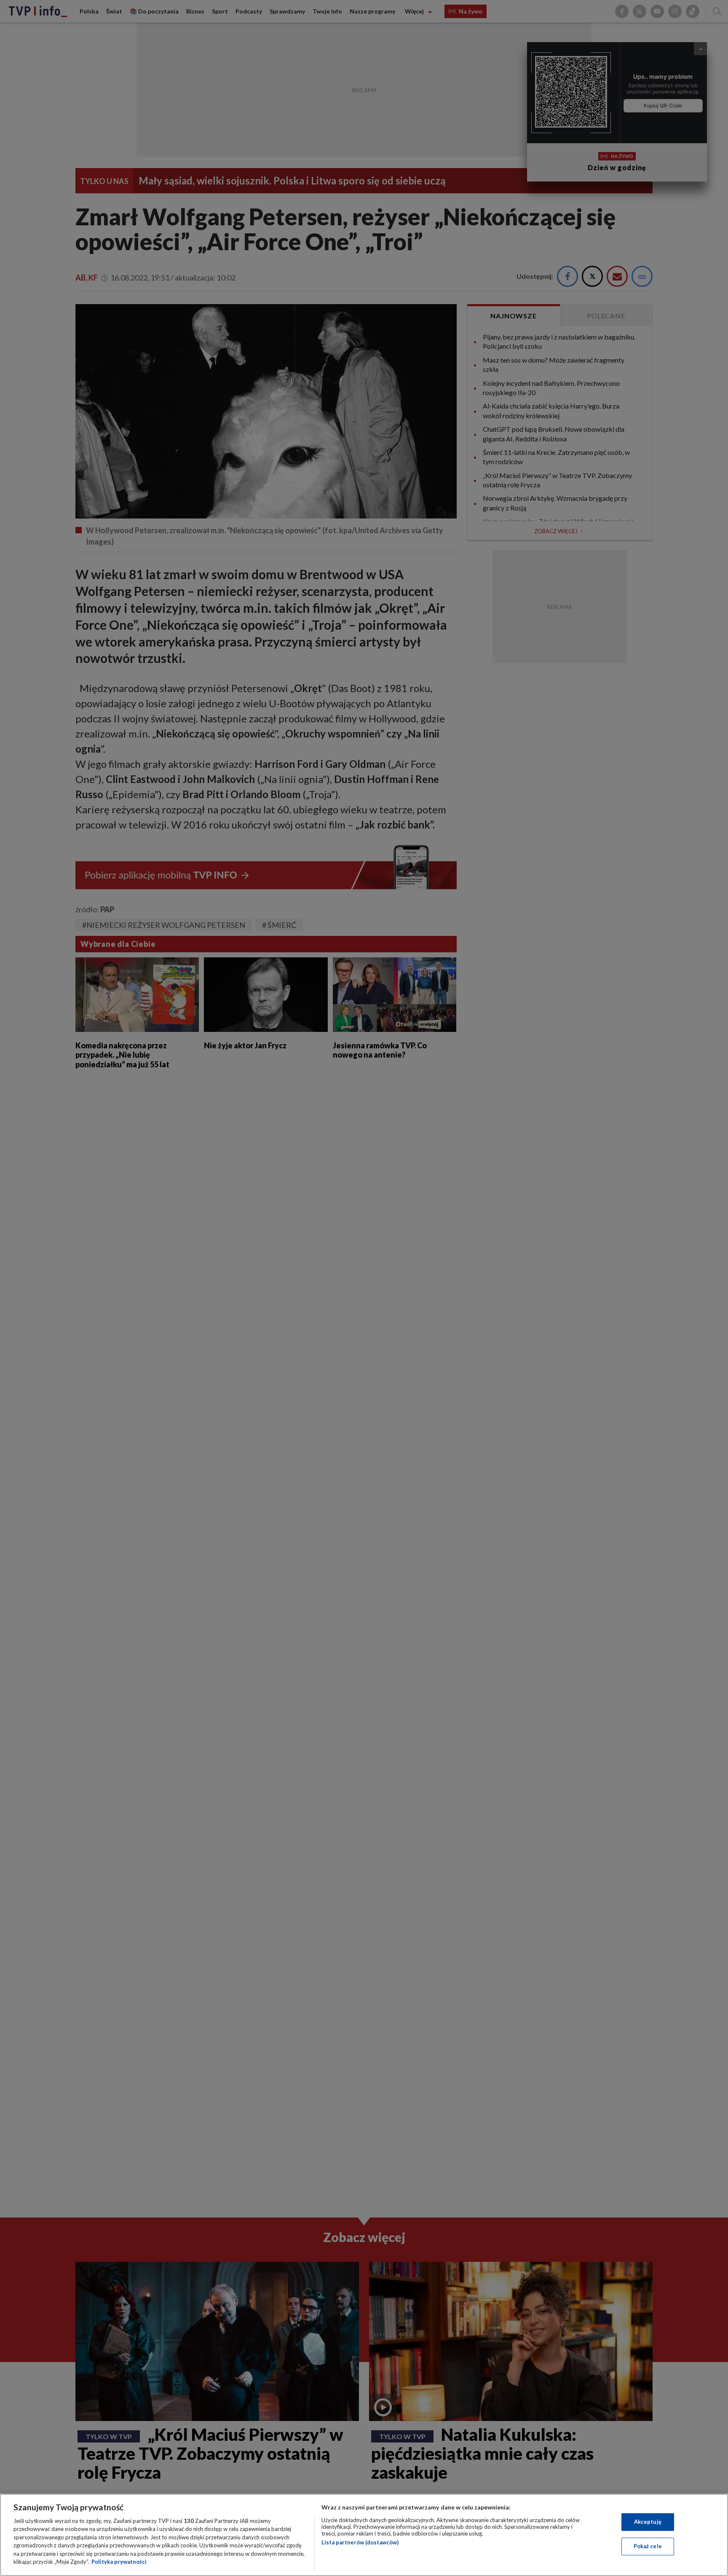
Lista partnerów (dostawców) (360, 2542)
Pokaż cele (648, 2546)
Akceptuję (648, 2522)
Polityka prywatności (119, 2562)
